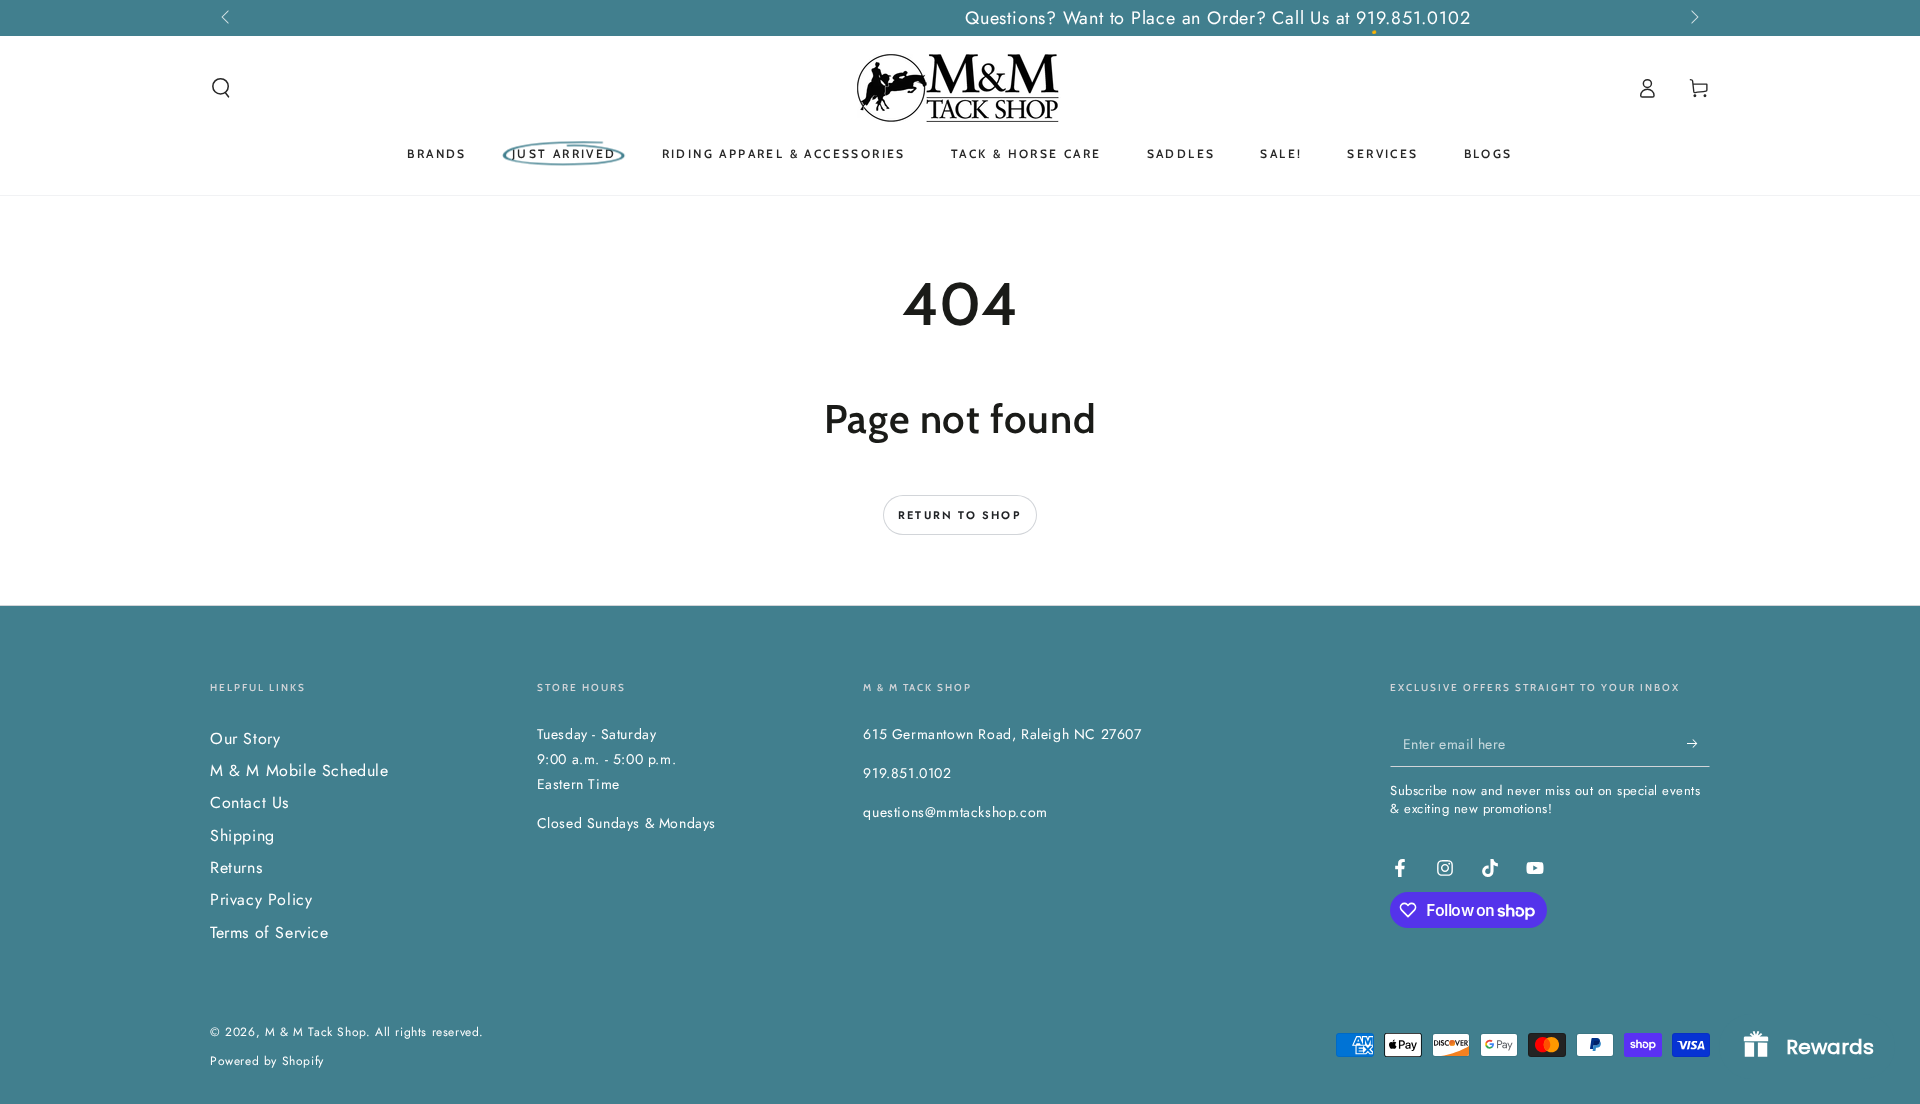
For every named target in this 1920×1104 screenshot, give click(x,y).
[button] (221, 88)
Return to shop (960, 515)
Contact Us (249, 802)
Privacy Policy (261, 899)
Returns (236, 867)
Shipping (242, 835)
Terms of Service (269, 932)
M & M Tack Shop (315, 1032)
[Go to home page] (960, 88)
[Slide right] (1693, 18)
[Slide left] (227, 18)
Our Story (245, 738)
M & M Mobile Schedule (299, 770)
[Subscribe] (1698, 744)
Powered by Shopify (267, 1061)
